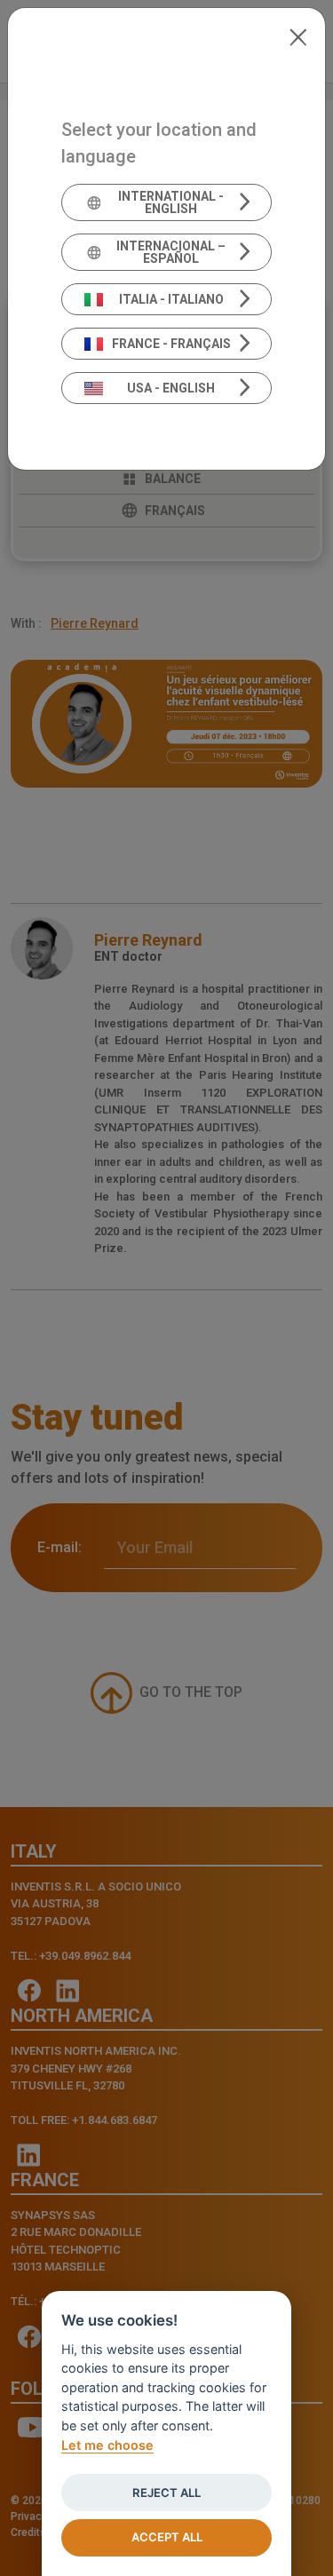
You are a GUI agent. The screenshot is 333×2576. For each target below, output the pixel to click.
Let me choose (107, 2445)
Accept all (167, 2537)
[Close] (298, 36)
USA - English (171, 388)
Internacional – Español (171, 252)
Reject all (166, 2493)
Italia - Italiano (171, 299)
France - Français (171, 344)
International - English (171, 202)
